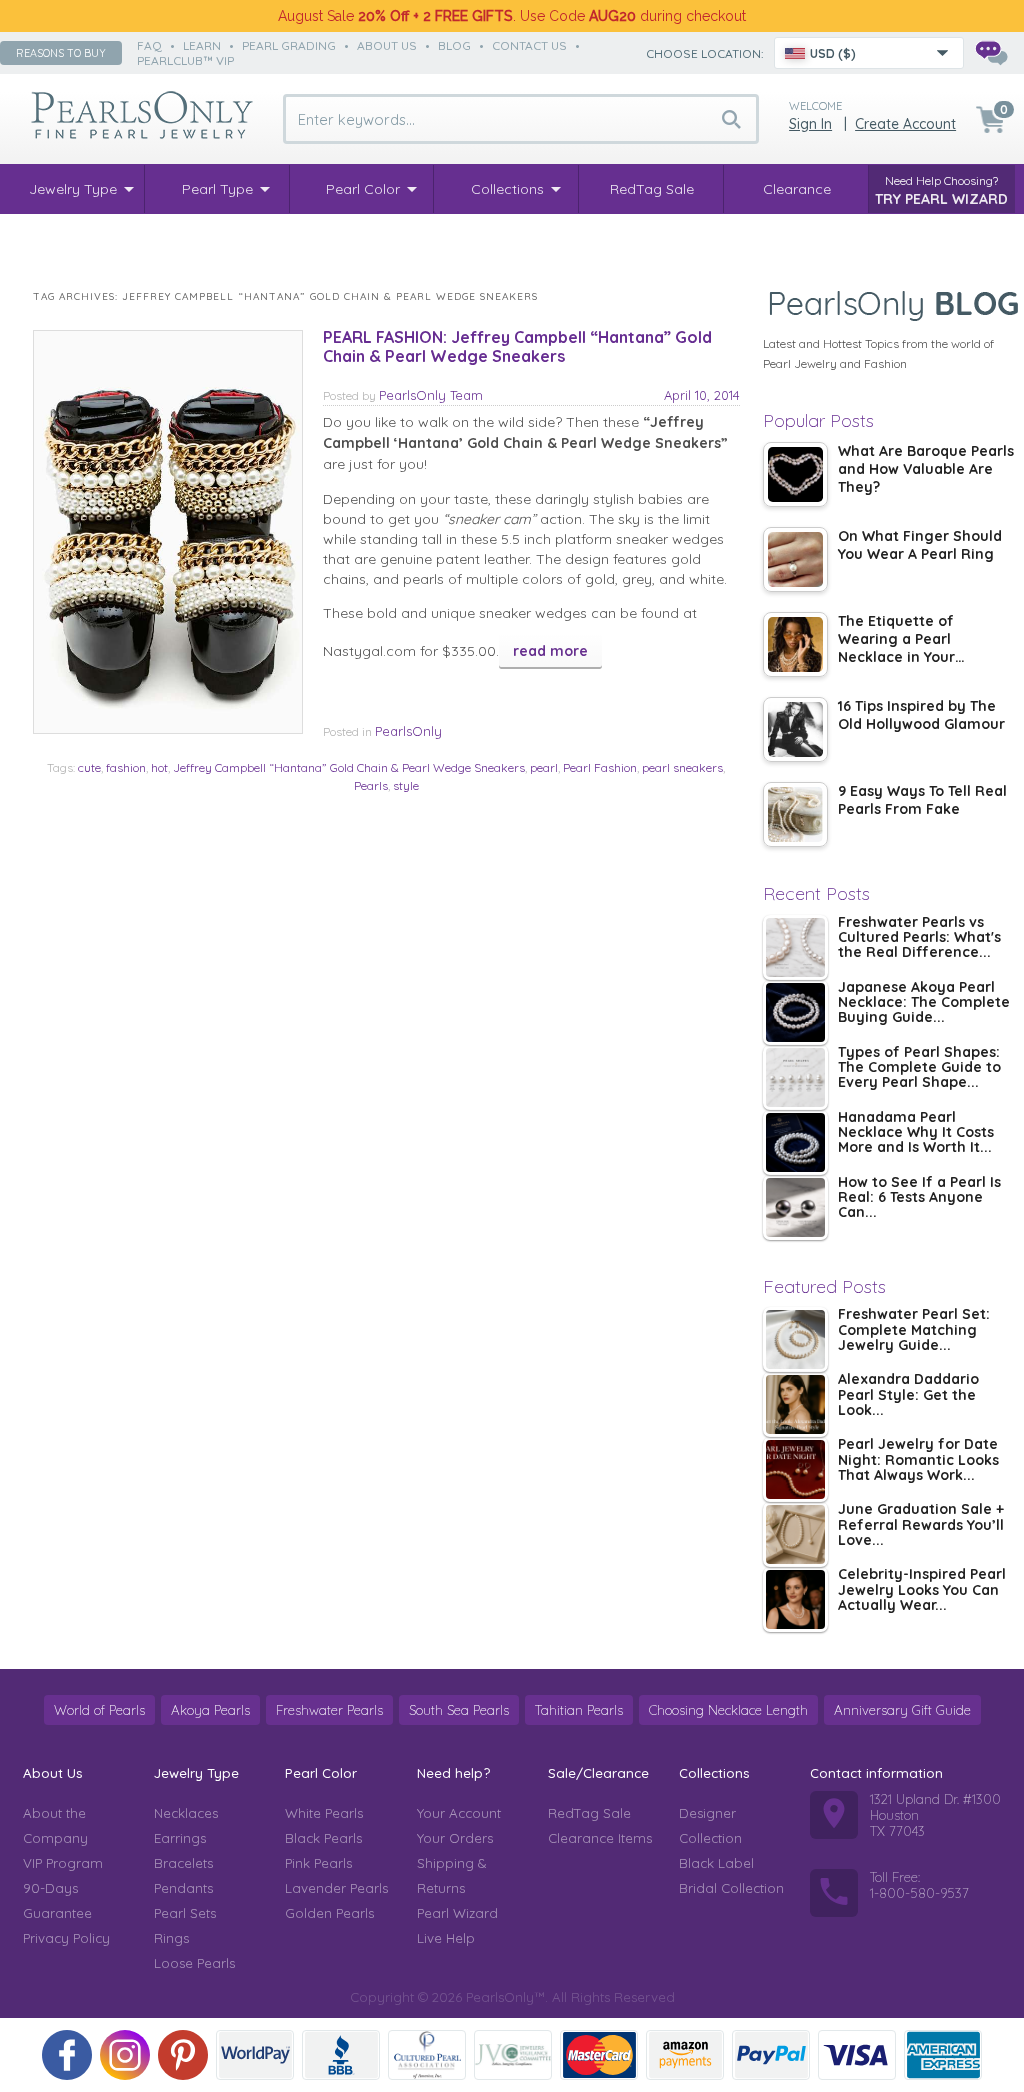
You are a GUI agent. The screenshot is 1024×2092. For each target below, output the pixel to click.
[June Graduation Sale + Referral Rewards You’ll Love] (795, 1534)
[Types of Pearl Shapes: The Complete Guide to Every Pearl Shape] (795, 1077)
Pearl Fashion (600, 767)
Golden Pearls (329, 1913)
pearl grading (289, 45)
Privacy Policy (66, 1938)
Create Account (905, 124)
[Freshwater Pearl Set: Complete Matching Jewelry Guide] (795, 1339)
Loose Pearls (194, 1963)
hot (159, 767)
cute (89, 767)
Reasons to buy (61, 53)
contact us (529, 45)
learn (202, 45)
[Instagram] (125, 2055)
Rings (171, 1938)
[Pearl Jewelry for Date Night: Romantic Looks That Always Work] (795, 1469)
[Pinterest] (183, 2055)
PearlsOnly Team (431, 395)
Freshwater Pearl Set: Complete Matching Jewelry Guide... (914, 1330)
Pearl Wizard (457, 1913)
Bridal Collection (731, 1888)
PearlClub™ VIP (185, 60)
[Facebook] (67, 2055)
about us (387, 45)
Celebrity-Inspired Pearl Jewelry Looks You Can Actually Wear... (922, 1590)
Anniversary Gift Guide (902, 1710)
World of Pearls (99, 1710)
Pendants (183, 1888)
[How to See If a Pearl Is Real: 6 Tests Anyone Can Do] (795, 1207)
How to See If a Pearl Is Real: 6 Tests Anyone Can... (919, 1198)
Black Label (716, 1863)
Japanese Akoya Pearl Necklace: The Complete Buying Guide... (924, 1003)
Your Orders (455, 1838)
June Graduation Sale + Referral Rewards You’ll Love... (921, 1525)
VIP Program (63, 1863)
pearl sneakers (682, 767)
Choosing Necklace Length (728, 1710)
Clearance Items (600, 1838)
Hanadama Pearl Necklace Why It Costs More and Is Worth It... (916, 1133)
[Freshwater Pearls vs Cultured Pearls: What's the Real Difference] (795, 947)
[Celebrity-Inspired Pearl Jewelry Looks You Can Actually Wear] (795, 1599)
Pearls (371, 785)
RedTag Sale (589, 1813)
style (406, 785)
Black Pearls (323, 1838)
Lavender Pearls (336, 1888)
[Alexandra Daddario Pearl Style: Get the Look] (795, 1404)
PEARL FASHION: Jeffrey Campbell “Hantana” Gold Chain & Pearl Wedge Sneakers (517, 346)
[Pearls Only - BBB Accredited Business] (341, 2055)
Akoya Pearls (210, 1710)
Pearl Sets (185, 1913)
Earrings (180, 1838)
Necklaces (186, 1813)
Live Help (446, 1938)
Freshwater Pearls (329, 1710)
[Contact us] (991, 53)
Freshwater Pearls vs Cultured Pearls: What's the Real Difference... (919, 938)
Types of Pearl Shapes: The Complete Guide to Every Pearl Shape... (919, 1068)
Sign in (810, 124)
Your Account (459, 1813)
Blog (454, 45)
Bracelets (183, 1863)
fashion (126, 767)
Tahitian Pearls (579, 1710)
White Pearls (324, 1813)
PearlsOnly (408, 731)
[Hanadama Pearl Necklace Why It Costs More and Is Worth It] (795, 1142)
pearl (544, 767)
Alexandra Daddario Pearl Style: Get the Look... (908, 1395)
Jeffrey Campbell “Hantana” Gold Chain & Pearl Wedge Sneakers (349, 767)
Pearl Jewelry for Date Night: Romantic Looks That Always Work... (918, 1460)
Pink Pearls (318, 1863)
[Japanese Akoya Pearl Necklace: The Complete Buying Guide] (795, 1012)
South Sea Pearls (459, 1710)
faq (149, 45)
